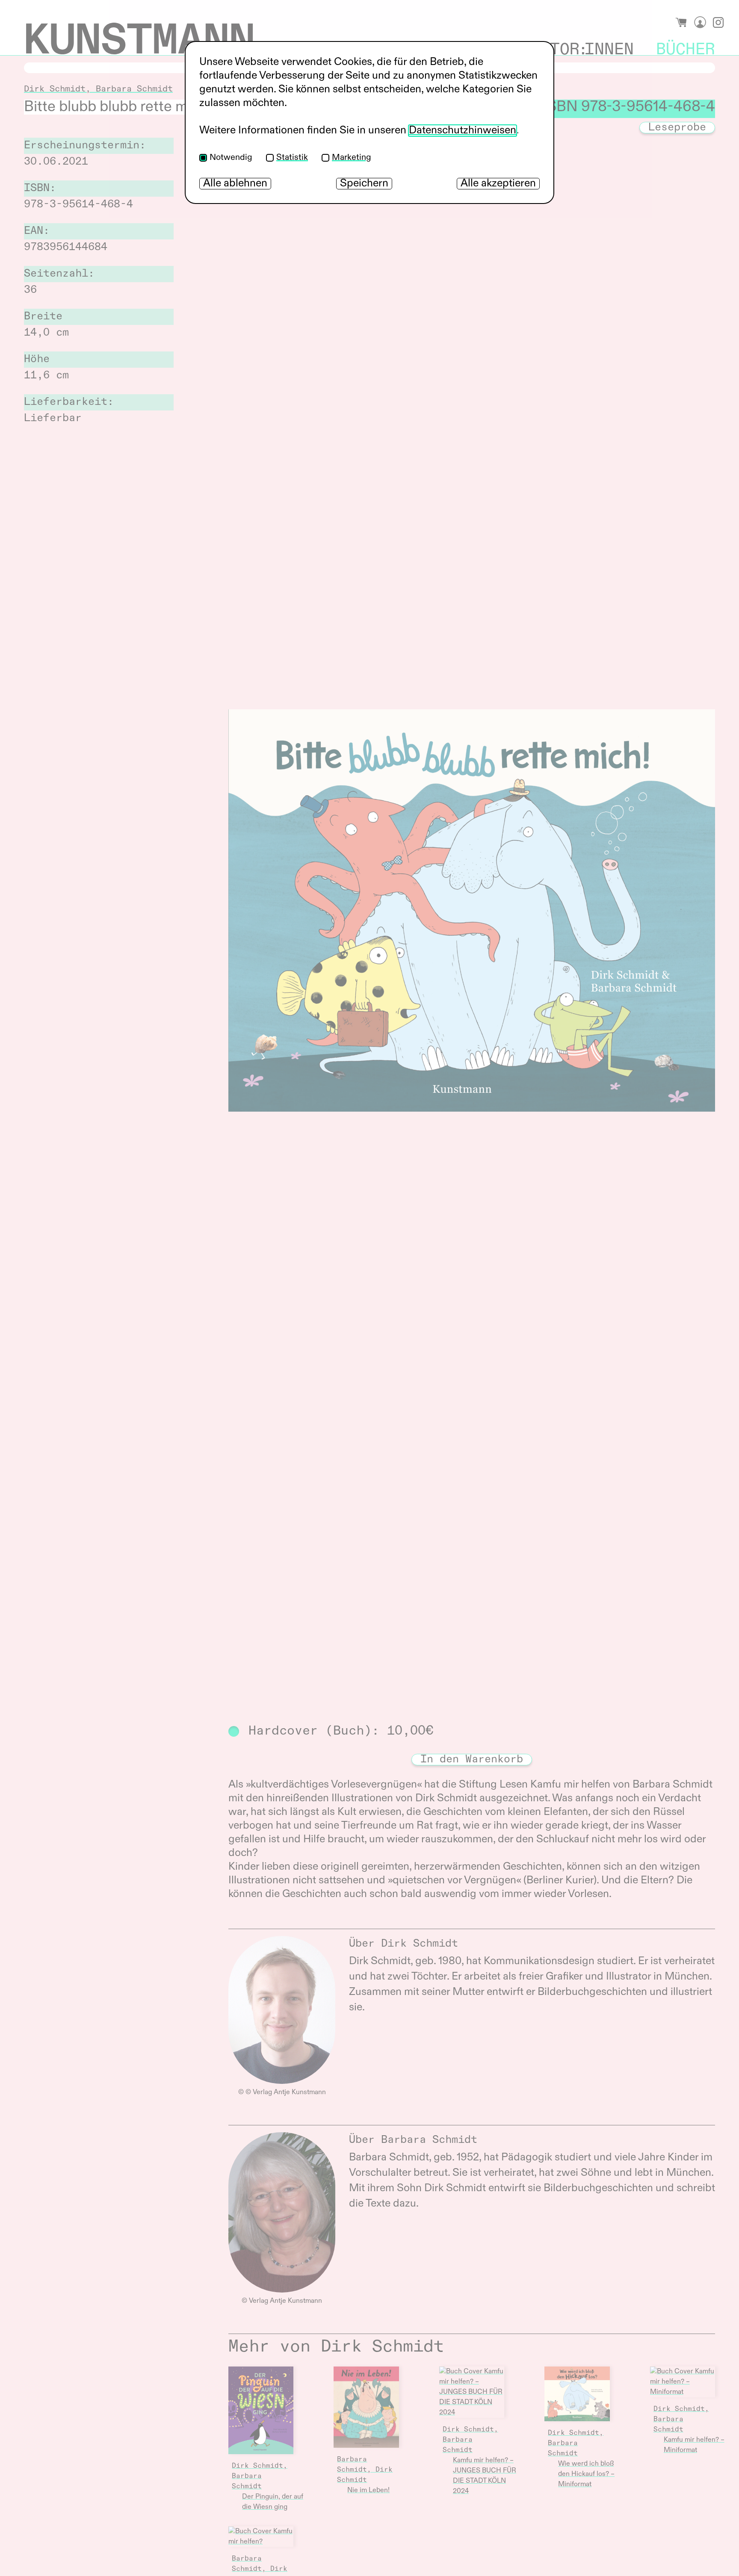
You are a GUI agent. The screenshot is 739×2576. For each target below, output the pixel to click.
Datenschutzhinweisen (463, 131)
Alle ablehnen (235, 184)
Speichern (364, 184)
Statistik (292, 158)
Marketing (352, 158)
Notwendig (231, 158)
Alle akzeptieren (498, 184)
